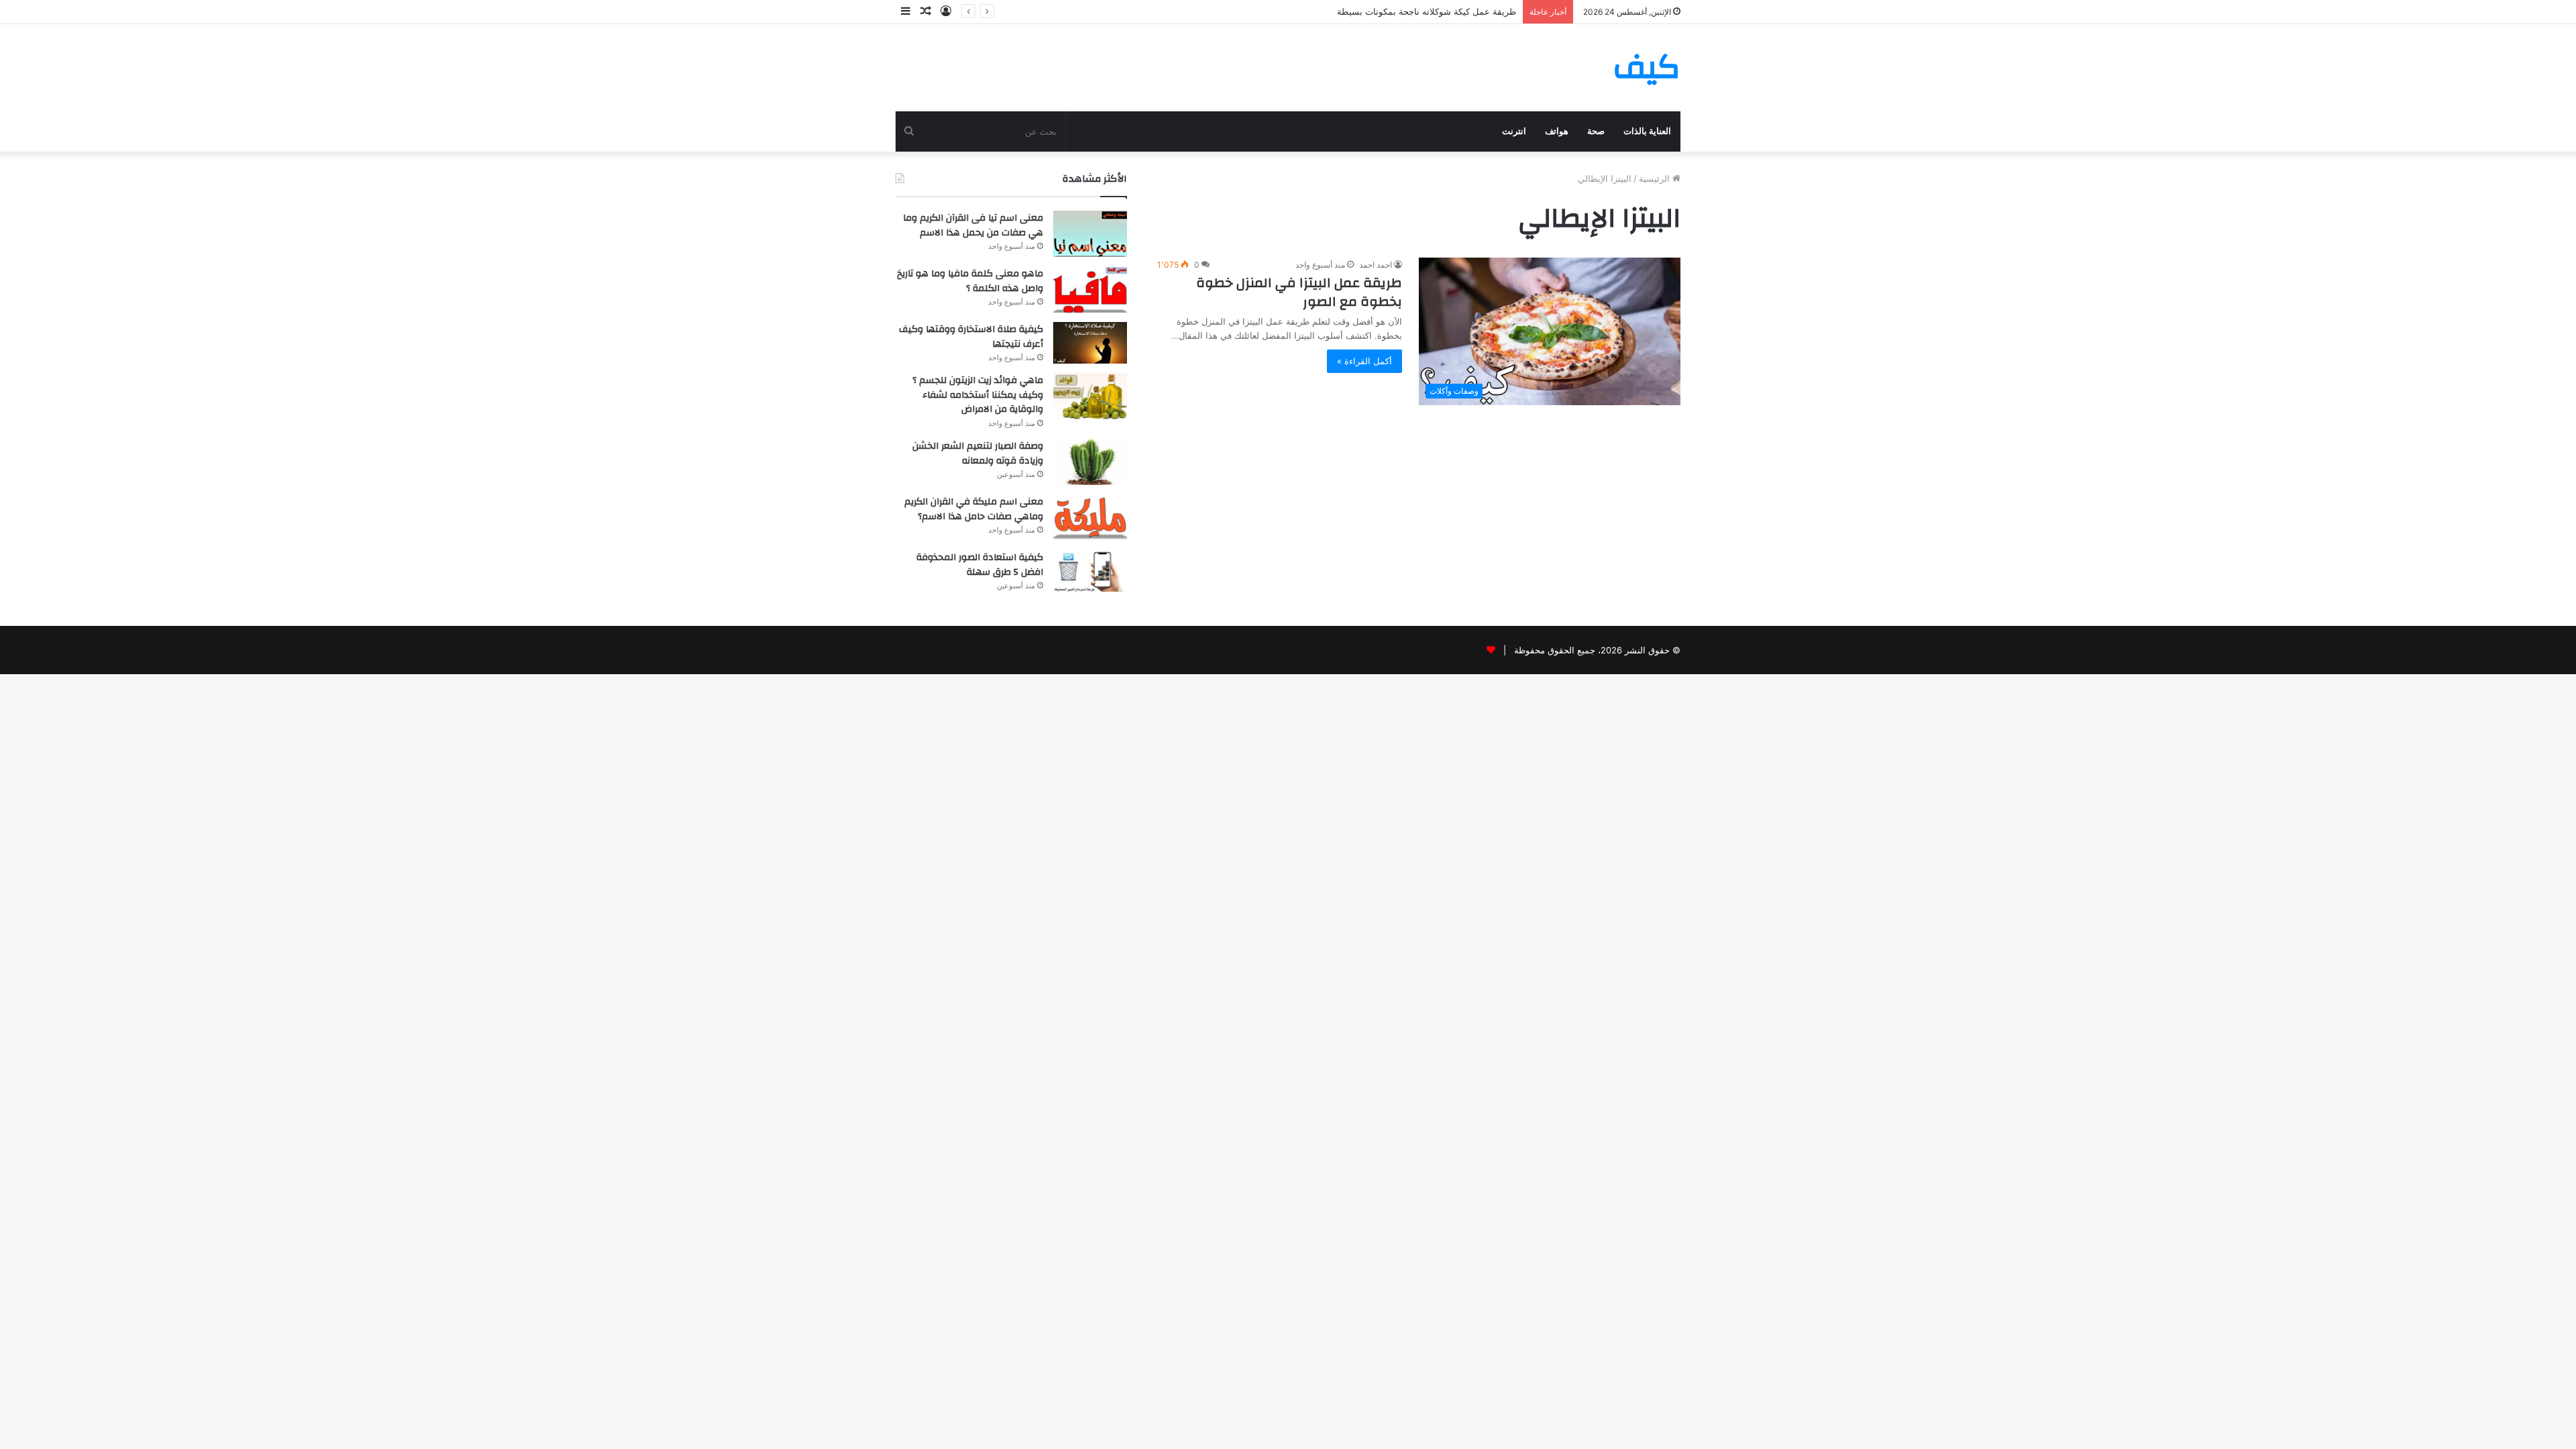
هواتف (1557, 131)
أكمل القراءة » (1364, 361)
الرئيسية (1656, 178)
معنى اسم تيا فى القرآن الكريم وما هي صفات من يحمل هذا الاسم (973, 225)
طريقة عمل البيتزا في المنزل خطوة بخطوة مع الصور (1299, 292)
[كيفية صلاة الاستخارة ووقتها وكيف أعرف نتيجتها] (1090, 343)
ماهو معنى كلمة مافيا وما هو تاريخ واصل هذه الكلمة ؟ (970, 281)
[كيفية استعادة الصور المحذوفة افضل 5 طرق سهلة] (1090, 571)
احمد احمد (1376, 265)
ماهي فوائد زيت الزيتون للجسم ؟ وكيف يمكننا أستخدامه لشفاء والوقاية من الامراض (978, 395)
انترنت (1514, 131)
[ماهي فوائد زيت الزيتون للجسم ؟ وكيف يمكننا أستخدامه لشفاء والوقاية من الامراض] (1090, 396)
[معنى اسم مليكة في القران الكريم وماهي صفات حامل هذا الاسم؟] (1090, 518)
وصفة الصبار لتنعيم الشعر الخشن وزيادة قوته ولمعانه (978, 453)
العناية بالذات (1647, 131)
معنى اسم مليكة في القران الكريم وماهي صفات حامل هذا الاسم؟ (974, 509)
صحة (1596, 131)
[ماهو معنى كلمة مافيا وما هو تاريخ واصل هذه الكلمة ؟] (1090, 289)
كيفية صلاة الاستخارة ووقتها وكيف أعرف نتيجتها (971, 337)
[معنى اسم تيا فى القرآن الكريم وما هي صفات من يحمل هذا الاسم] (1090, 234)
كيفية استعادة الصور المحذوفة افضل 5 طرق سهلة (980, 565)
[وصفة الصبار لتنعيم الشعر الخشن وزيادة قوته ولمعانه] (1090, 462)
